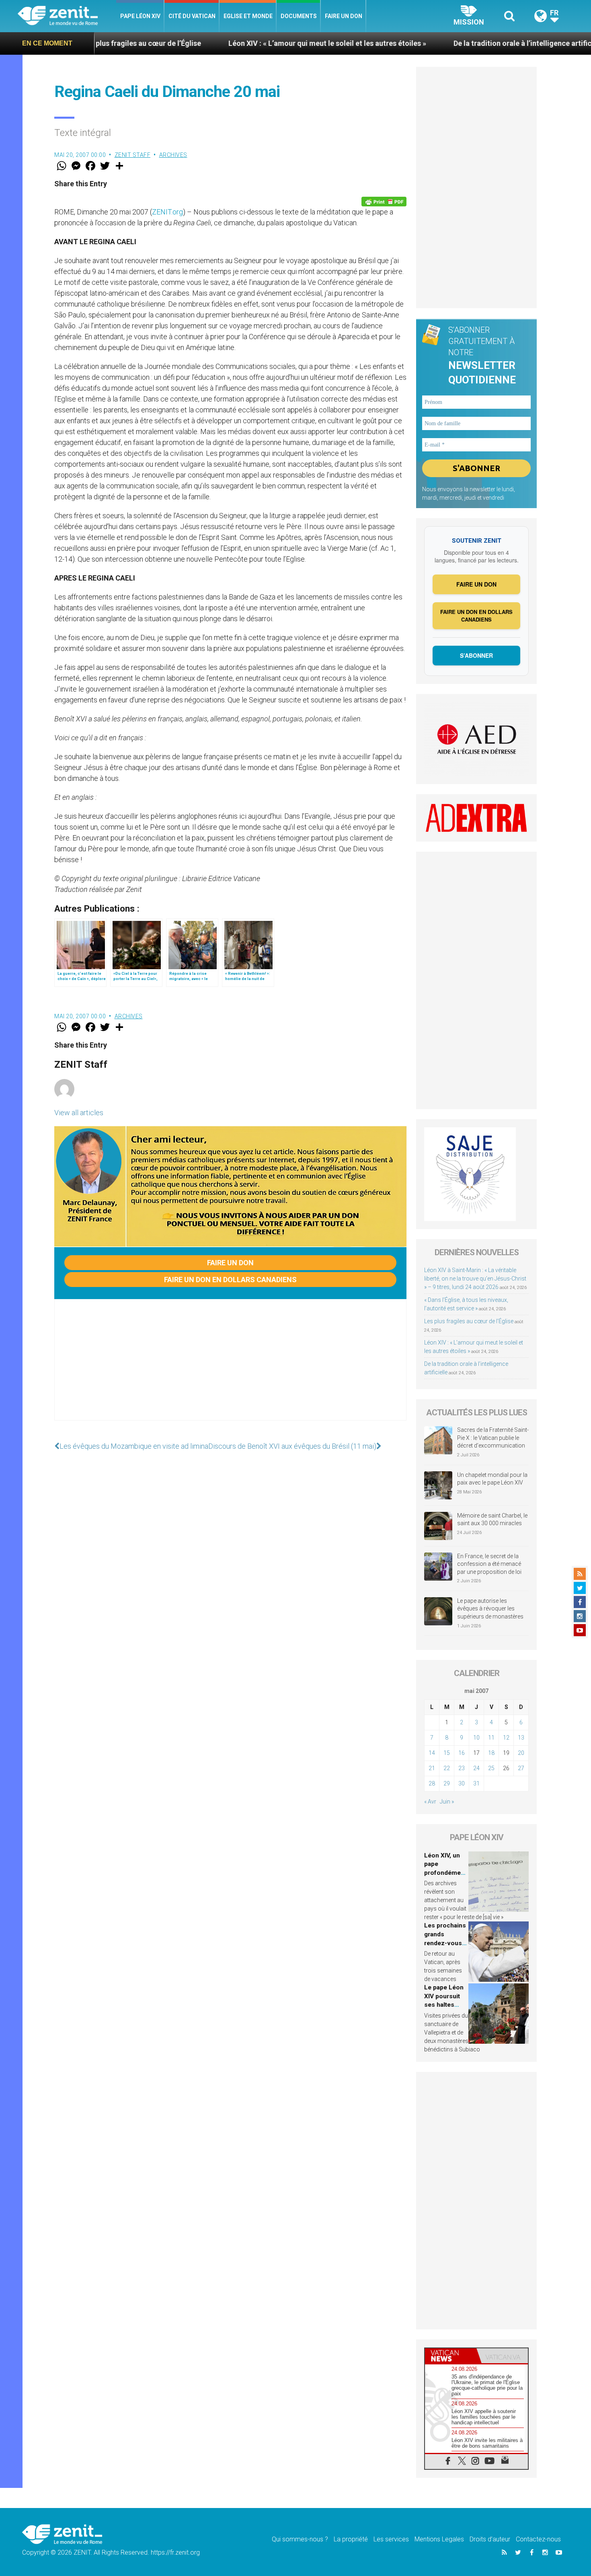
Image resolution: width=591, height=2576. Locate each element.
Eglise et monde (248, 16)
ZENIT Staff (133, 155)
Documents (299, 16)
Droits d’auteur (490, 2539)
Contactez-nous (538, 2539)
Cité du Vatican (192, 16)
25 (491, 1768)
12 (506, 1738)
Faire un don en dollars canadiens (230, 1280)
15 (447, 1753)
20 (521, 1753)
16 (462, 1753)
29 (447, 1783)
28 (432, 1783)
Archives (173, 155)
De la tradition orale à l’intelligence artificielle (417, 43)
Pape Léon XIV (140, 16)
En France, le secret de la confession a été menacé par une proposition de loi (489, 1564)
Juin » (447, 1802)
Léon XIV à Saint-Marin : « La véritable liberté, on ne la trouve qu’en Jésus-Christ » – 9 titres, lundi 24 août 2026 (475, 1279)
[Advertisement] (230, 1368)
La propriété (351, 2539)
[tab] (451, 2356)
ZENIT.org (167, 212)
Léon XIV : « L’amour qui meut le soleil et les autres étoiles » (214, 43)
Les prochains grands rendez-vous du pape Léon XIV (445, 1943)
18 (491, 1753)
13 (521, 1738)
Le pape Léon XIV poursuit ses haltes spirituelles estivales (444, 2005)
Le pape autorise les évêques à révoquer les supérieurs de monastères (490, 1609)
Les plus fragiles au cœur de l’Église (469, 1321)
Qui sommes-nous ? (300, 2539)
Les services (391, 2539)
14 (432, 1753)
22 (447, 1768)
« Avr (430, 1802)
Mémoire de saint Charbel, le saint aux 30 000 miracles (492, 1520)
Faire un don (344, 16)
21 (432, 1768)
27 (521, 1768)
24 (476, 1768)
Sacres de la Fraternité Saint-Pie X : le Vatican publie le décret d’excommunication (493, 1438)
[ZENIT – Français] (67, 16)
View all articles (79, 1113)
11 (491, 1738)
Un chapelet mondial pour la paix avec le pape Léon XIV (492, 1479)
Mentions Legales (439, 2539)
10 (476, 1738)
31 (476, 1783)
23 (462, 1768)
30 (462, 1783)
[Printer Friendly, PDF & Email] (384, 202)
